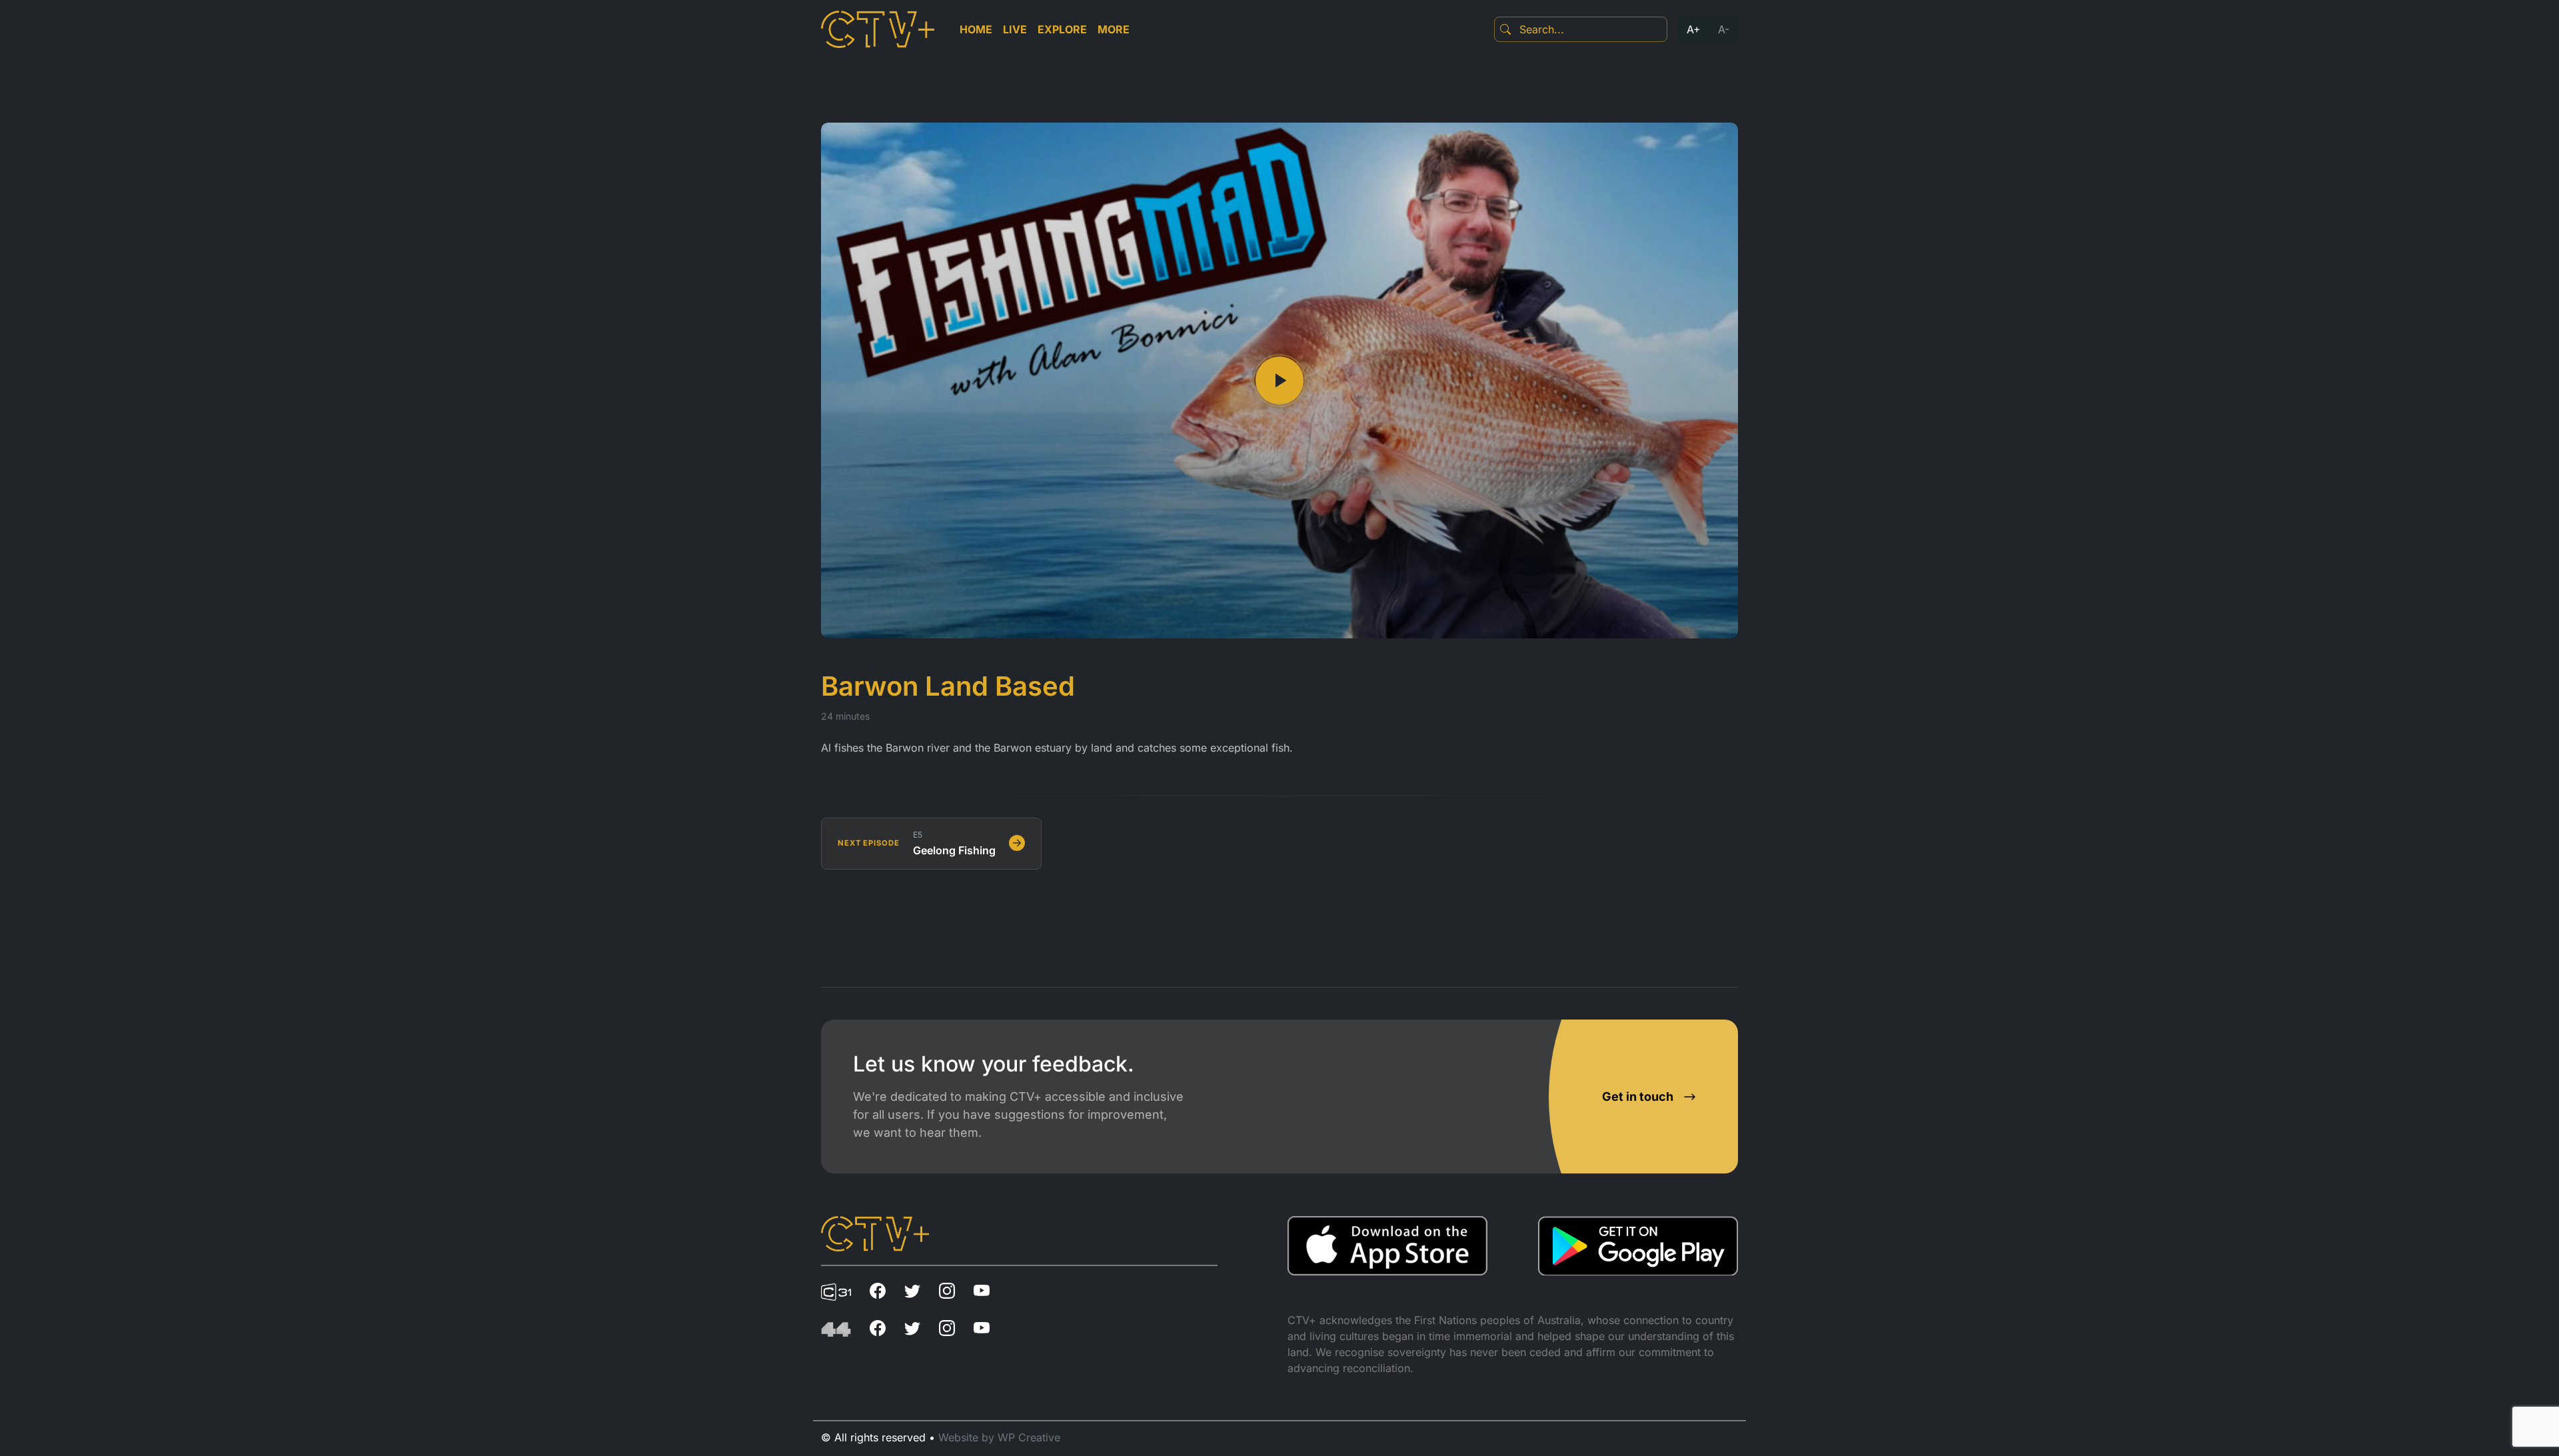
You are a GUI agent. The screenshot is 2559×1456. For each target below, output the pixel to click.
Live (1015, 29)
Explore (1062, 29)
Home (976, 29)
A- (1724, 29)
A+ (1694, 29)
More (1114, 29)
